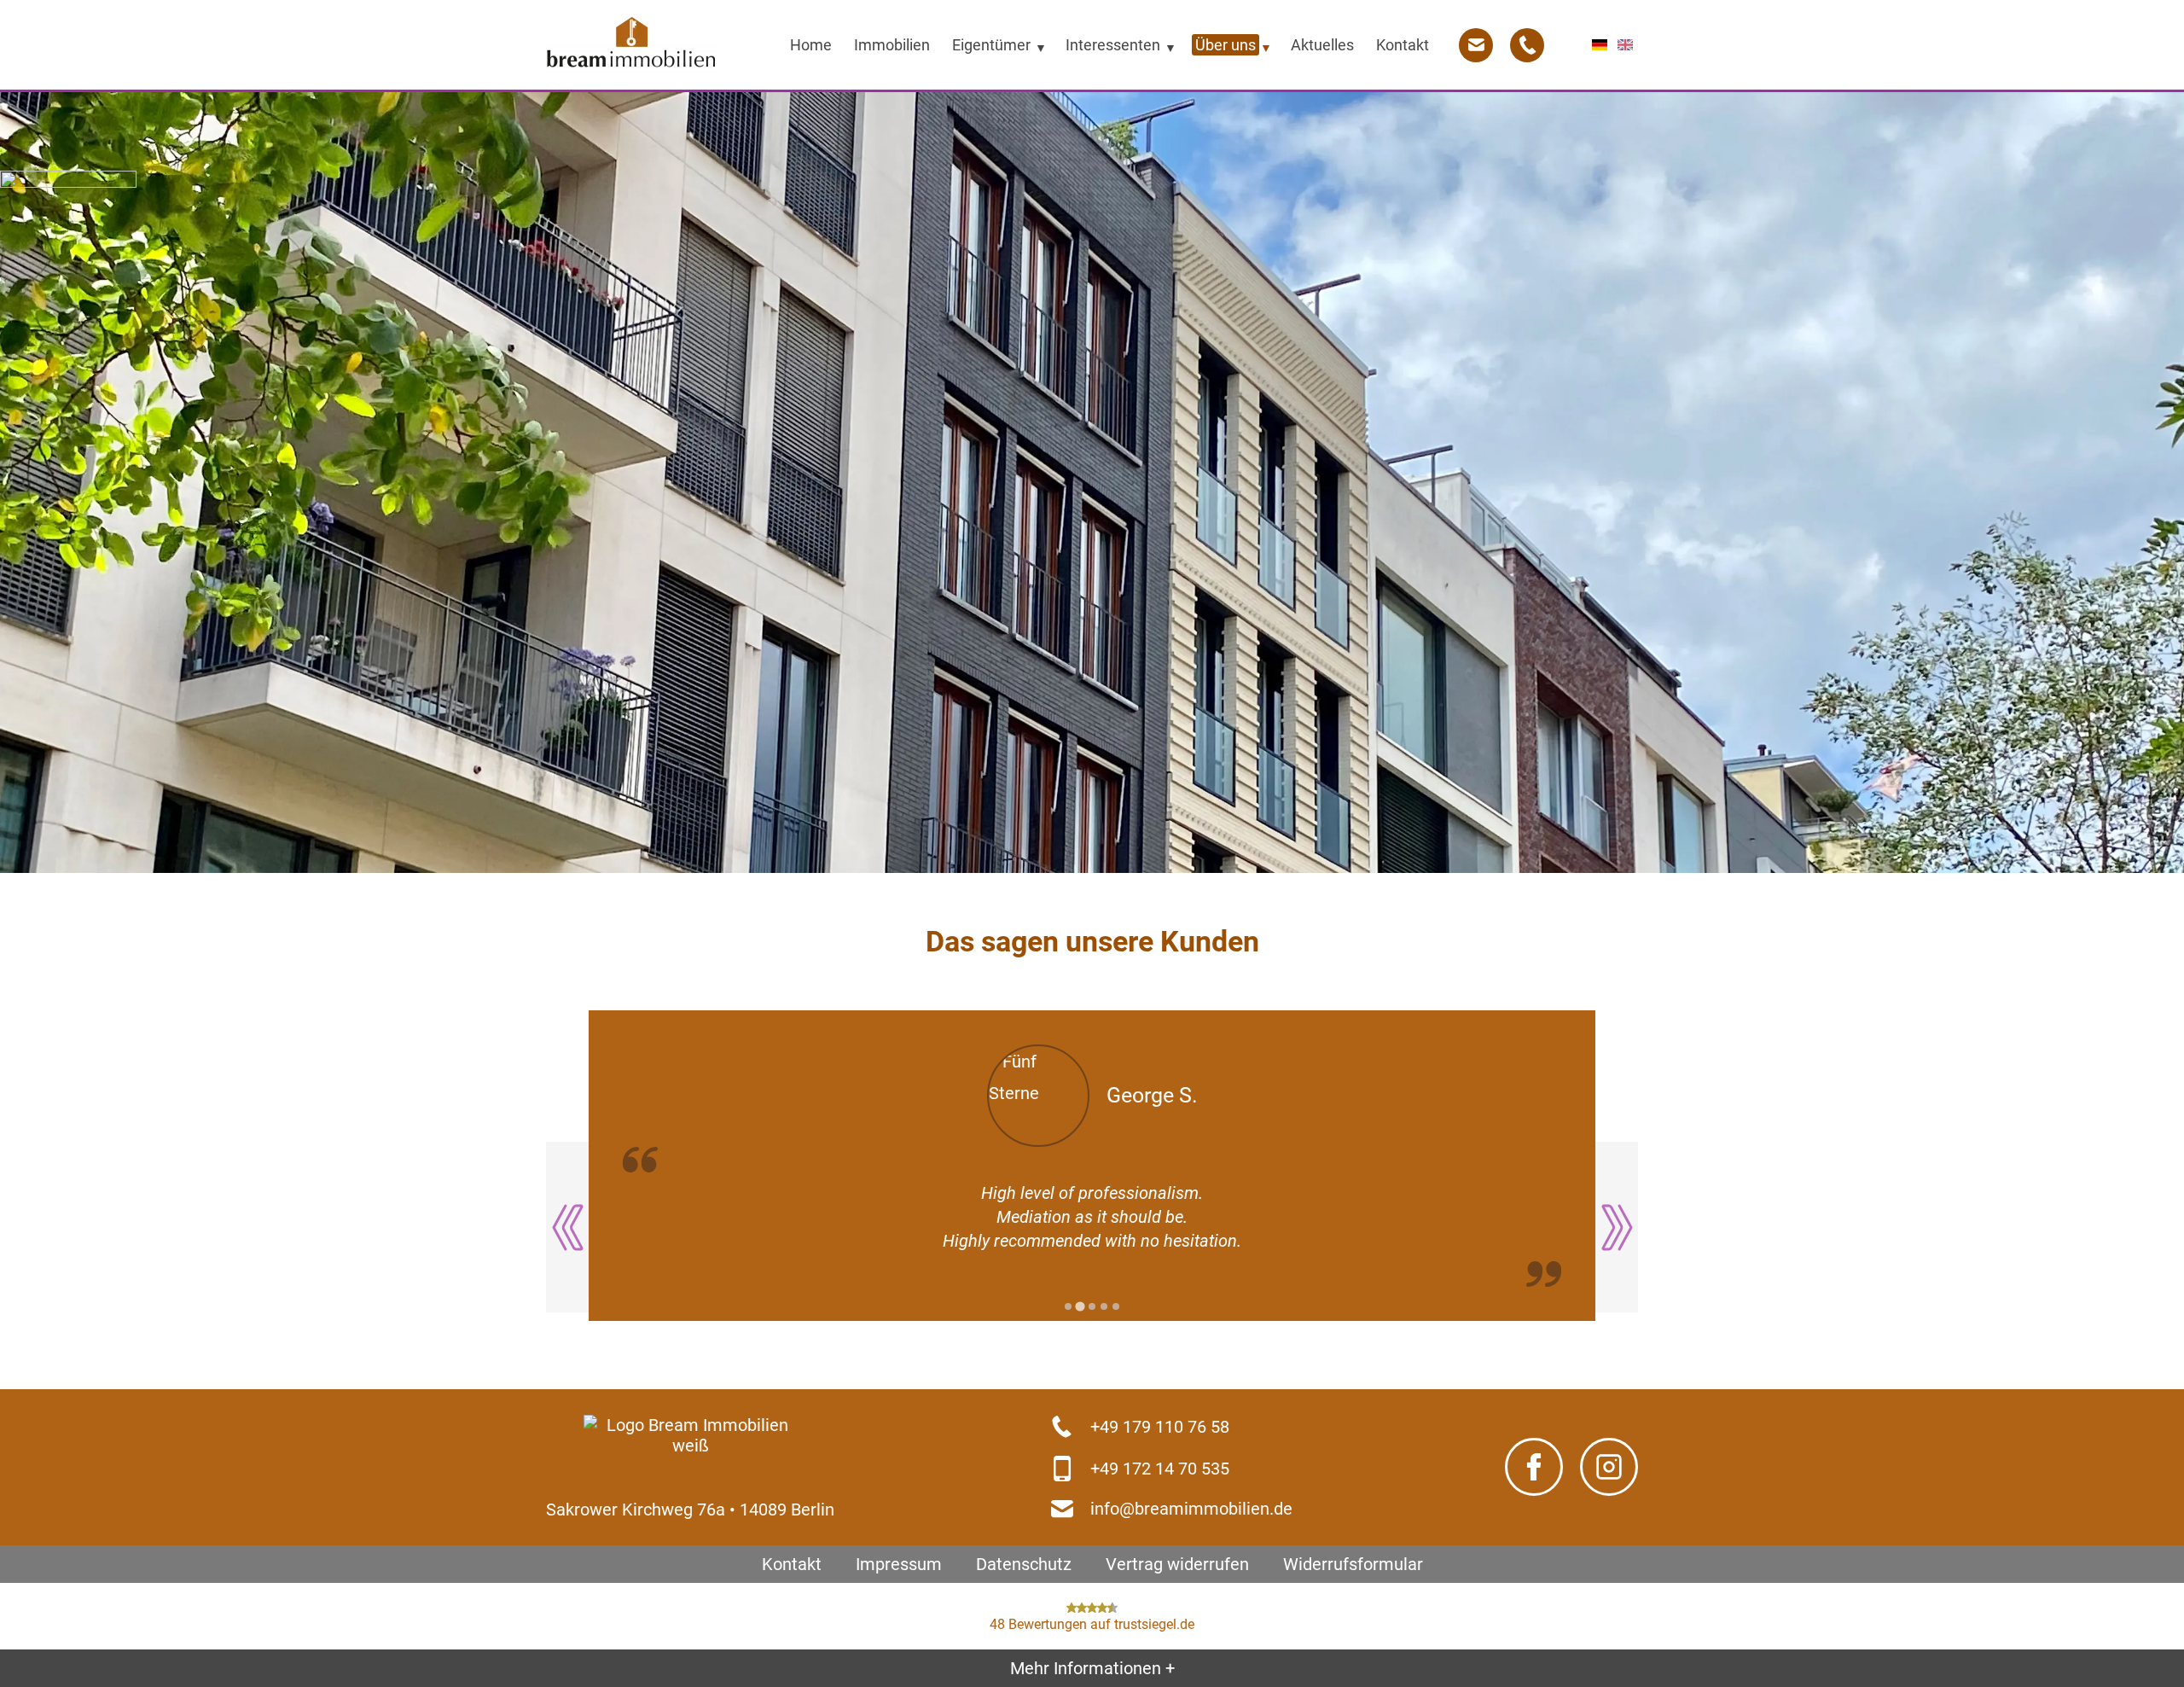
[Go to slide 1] (1068, 1306)
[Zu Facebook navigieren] (1534, 1468)
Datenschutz (1024, 1564)
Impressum (899, 1564)
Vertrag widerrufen (1177, 1564)
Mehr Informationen (1092, 1668)
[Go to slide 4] (1104, 1306)
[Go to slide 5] (1116, 1306)
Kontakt (792, 1564)
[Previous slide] (567, 1227)
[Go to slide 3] (1092, 1306)
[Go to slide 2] (1080, 1307)
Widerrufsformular (1353, 1564)
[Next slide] (1617, 1227)
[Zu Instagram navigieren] (1609, 1468)
